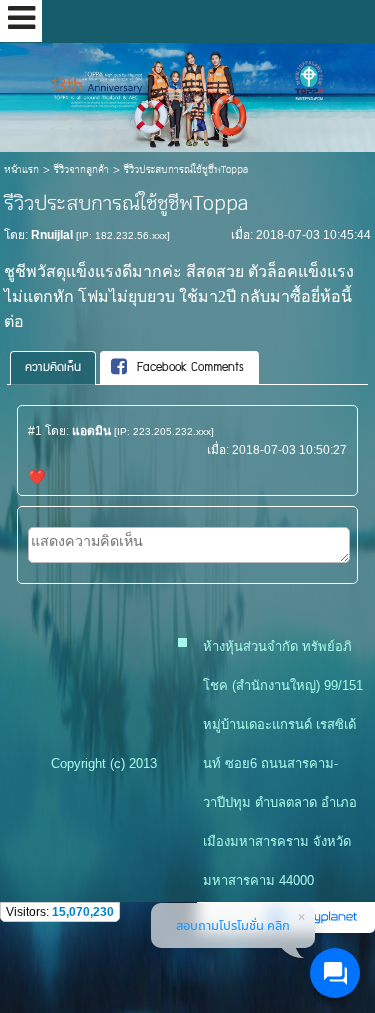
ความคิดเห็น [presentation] (53, 367)
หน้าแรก (21, 170)
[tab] (53, 368)
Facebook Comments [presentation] (190, 367)
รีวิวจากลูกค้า (81, 170)
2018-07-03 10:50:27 (289, 450)
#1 (35, 431)
